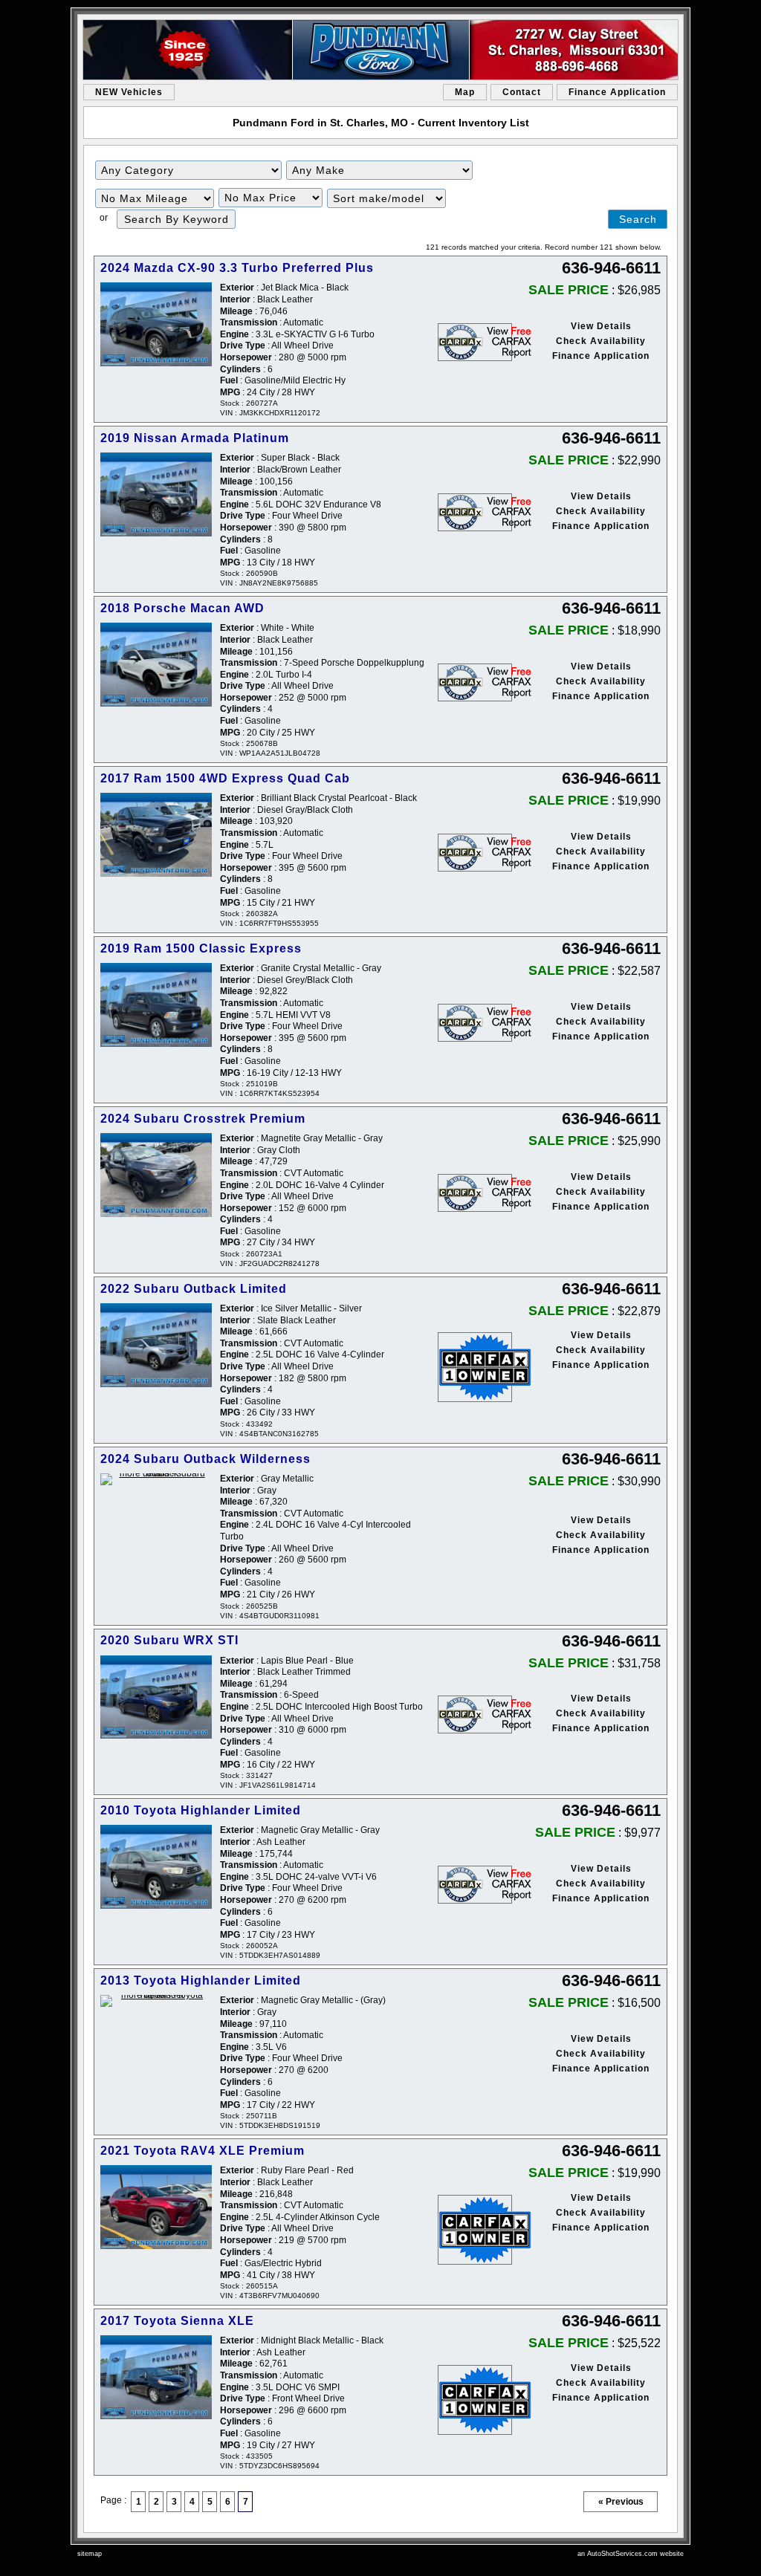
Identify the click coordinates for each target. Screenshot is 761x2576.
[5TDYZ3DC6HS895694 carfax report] (475, 2400)
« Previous (621, 2502)
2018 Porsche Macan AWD (182, 608)
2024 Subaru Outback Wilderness (205, 1459)
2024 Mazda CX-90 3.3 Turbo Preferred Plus (237, 268)
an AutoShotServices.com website (631, 2554)
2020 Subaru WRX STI (169, 1640)
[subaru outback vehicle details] (156, 1345)
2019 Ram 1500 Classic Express (201, 948)
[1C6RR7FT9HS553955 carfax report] (475, 853)
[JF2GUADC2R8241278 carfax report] (475, 1193)
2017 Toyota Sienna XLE (177, 2321)
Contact (522, 92)
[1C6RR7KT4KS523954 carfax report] (475, 1023)
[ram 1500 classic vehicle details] (156, 1005)
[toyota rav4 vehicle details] (156, 2207)
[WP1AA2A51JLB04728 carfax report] (475, 682)
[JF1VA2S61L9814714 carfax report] (475, 1714)
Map (465, 92)
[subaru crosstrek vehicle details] (156, 1175)
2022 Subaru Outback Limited (194, 1289)
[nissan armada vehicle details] (156, 494)
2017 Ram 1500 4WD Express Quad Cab (225, 778)
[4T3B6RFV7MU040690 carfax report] (475, 2230)
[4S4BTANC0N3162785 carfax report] (475, 1367)
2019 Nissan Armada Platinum (195, 438)
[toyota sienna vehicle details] (156, 2377)
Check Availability (601, 341)
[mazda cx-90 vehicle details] (156, 324)
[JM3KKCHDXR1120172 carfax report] (475, 342)
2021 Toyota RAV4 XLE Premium (203, 2151)
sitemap (90, 2554)
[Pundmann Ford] (380, 50)
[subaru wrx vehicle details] (156, 1697)
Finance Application (617, 92)
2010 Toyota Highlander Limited (201, 1810)
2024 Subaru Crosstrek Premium (203, 1119)
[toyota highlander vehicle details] (156, 1867)
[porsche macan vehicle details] (156, 665)
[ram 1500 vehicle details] (156, 835)
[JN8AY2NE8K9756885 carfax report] (475, 512)
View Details (601, 326)
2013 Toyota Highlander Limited (201, 1980)
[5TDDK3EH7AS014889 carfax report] (475, 1885)
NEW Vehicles (129, 92)
